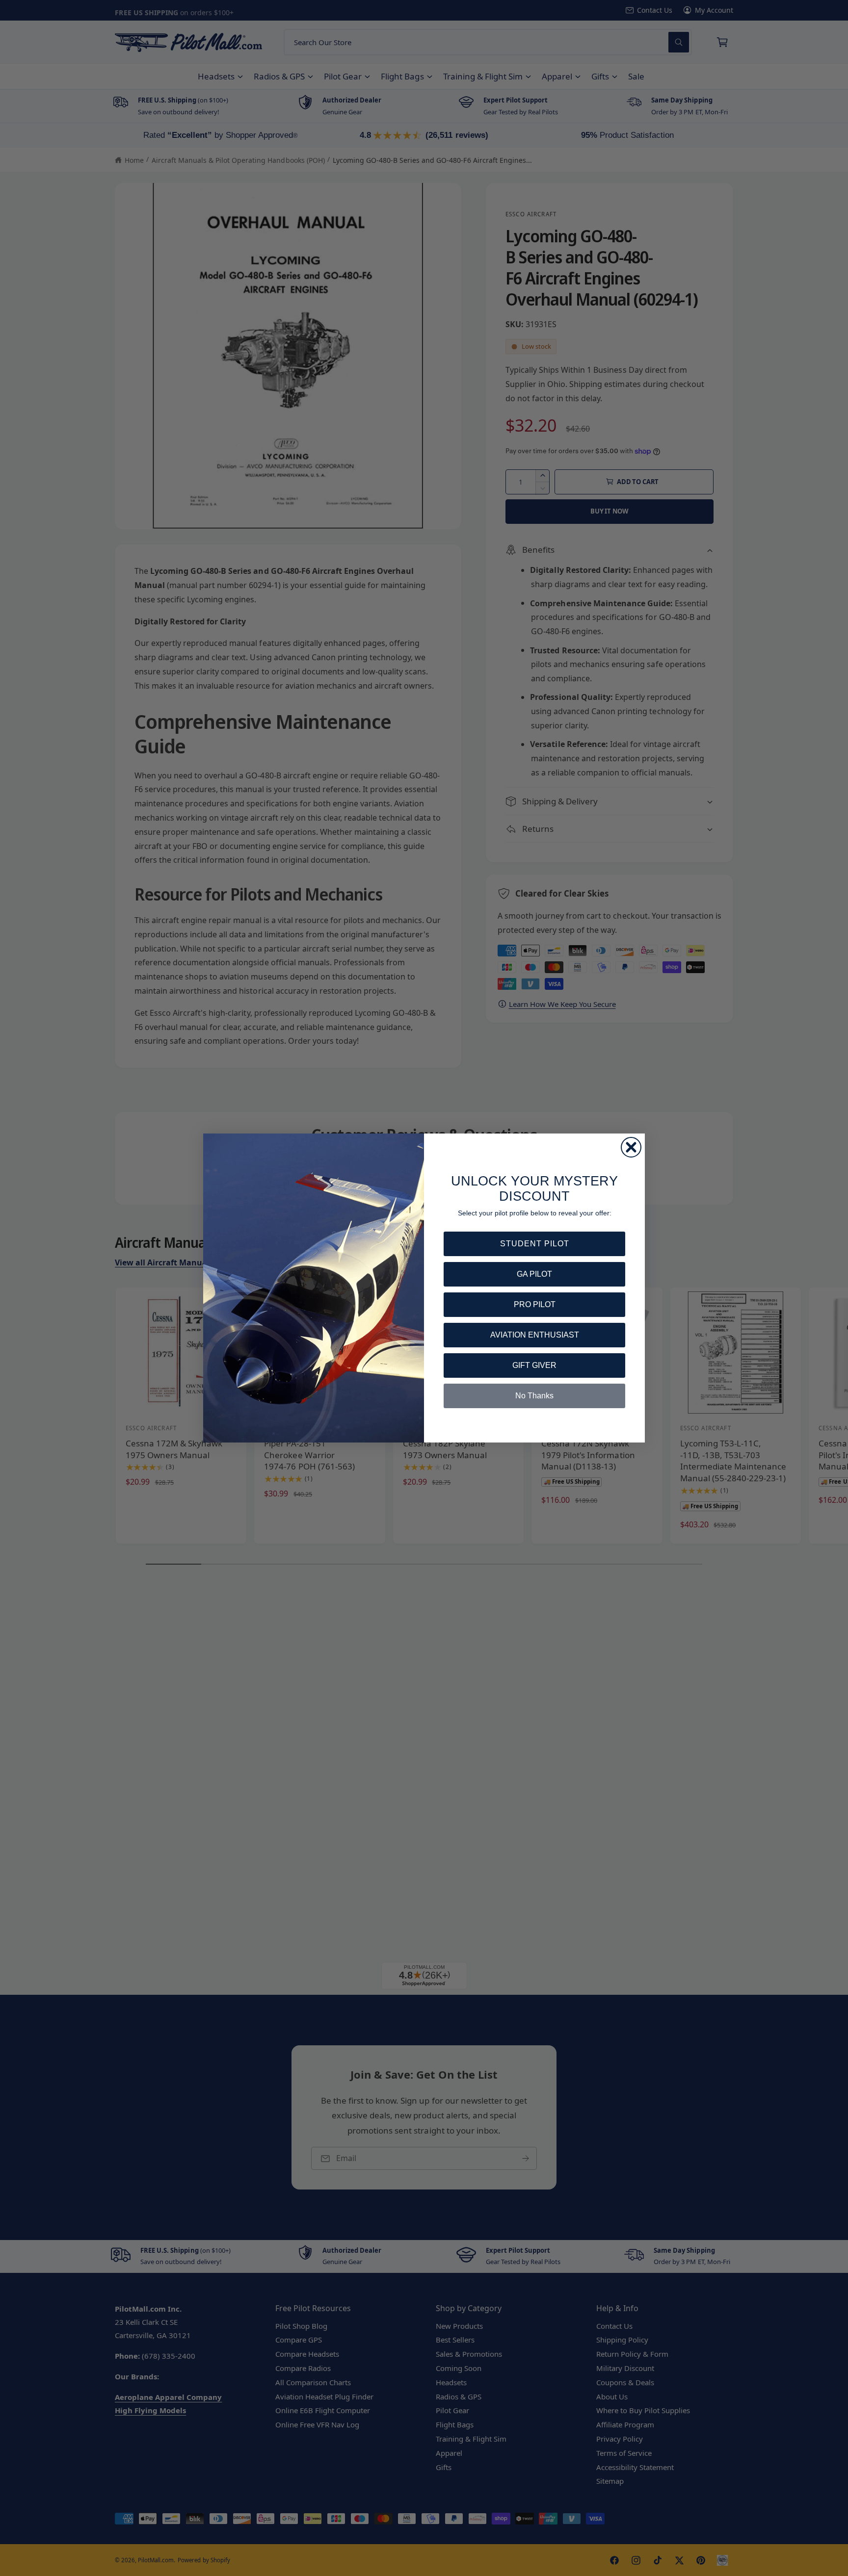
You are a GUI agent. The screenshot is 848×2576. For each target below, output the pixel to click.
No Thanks (534, 1396)
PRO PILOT (535, 1304)
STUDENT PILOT (535, 1244)
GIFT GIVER (534, 1365)
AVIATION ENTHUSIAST (535, 1335)
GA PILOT (534, 1274)
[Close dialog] (631, 1147)
